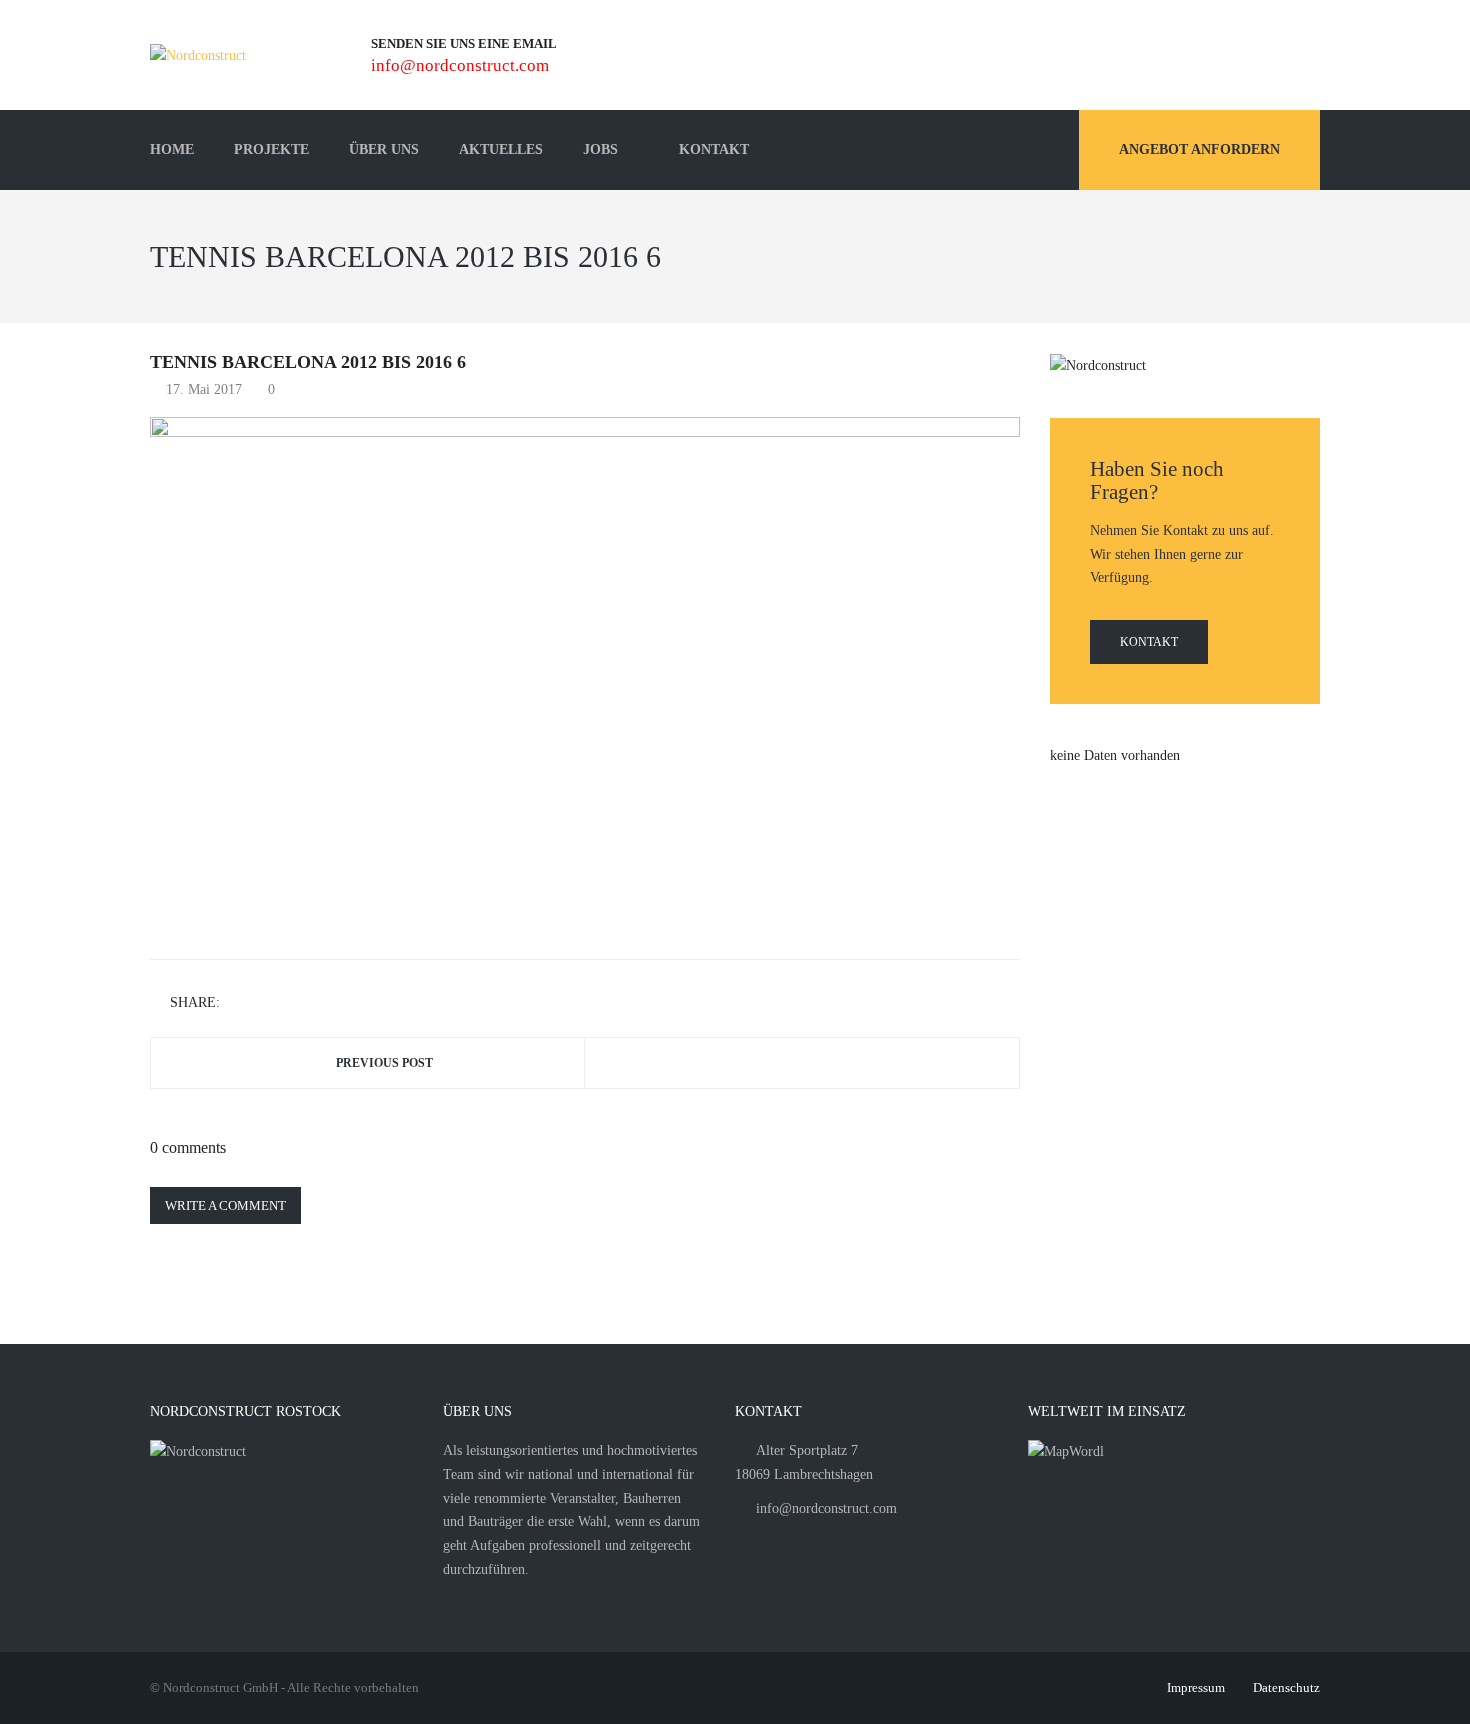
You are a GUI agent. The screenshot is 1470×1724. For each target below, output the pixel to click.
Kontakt (1149, 642)
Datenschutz (1286, 1687)
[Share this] (239, 1003)
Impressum (1196, 1687)
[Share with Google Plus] (297, 1003)
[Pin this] (326, 1003)
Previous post (384, 1063)
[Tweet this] (268, 1003)
